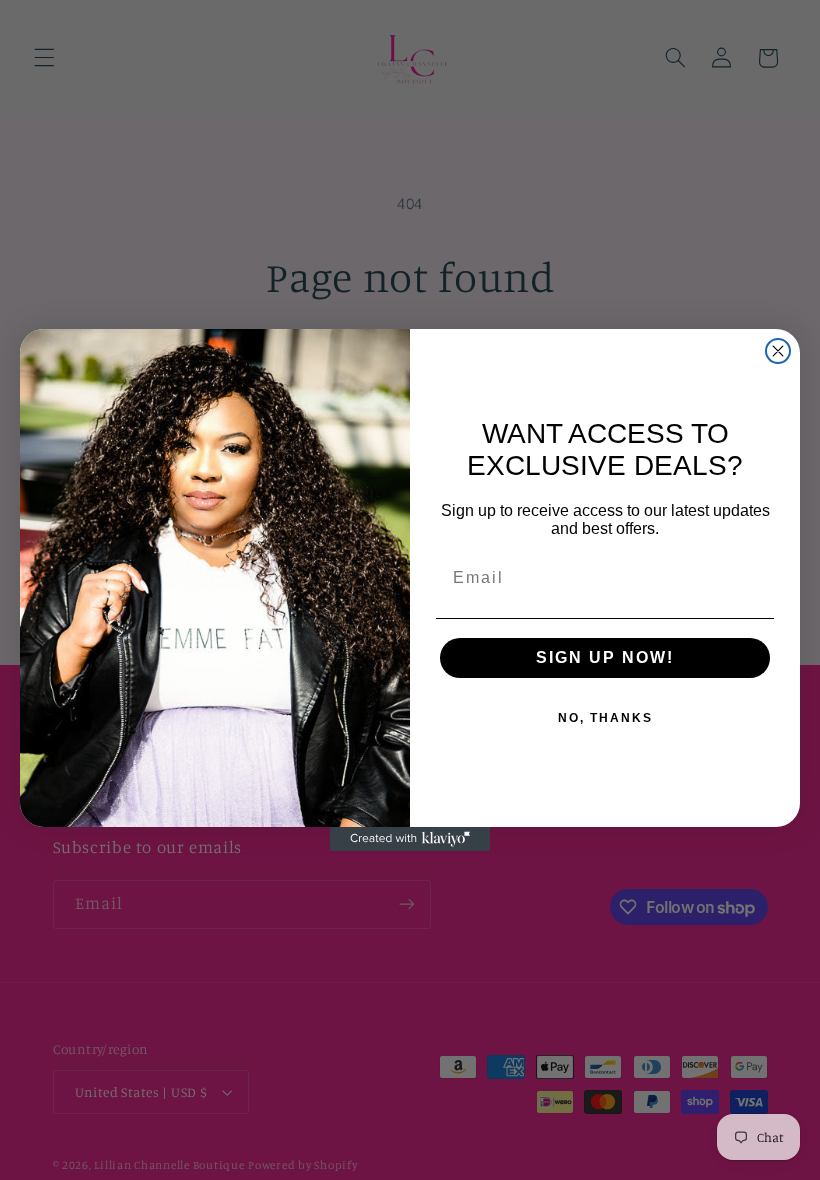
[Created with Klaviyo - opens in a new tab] (410, 839)
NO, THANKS (605, 718)
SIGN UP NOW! (605, 657)
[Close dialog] (778, 351)
